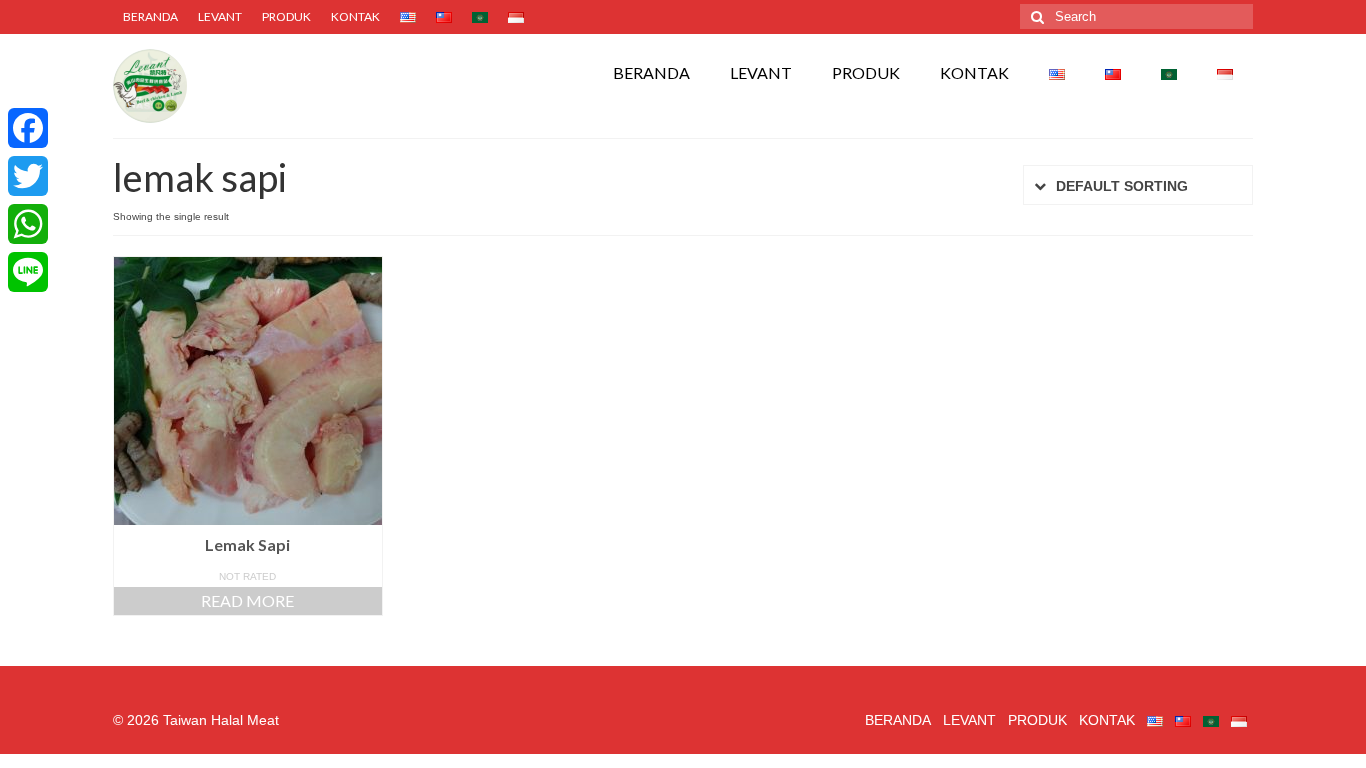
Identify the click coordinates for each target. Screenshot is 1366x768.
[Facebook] (28, 128)
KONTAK (355, 16)
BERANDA (150, 16)
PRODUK (286, 16)
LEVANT (220, 16)
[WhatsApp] (28, 224)
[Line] (28, 272)
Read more (247, 600)
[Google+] (28, 300)
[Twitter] (28, 176)
